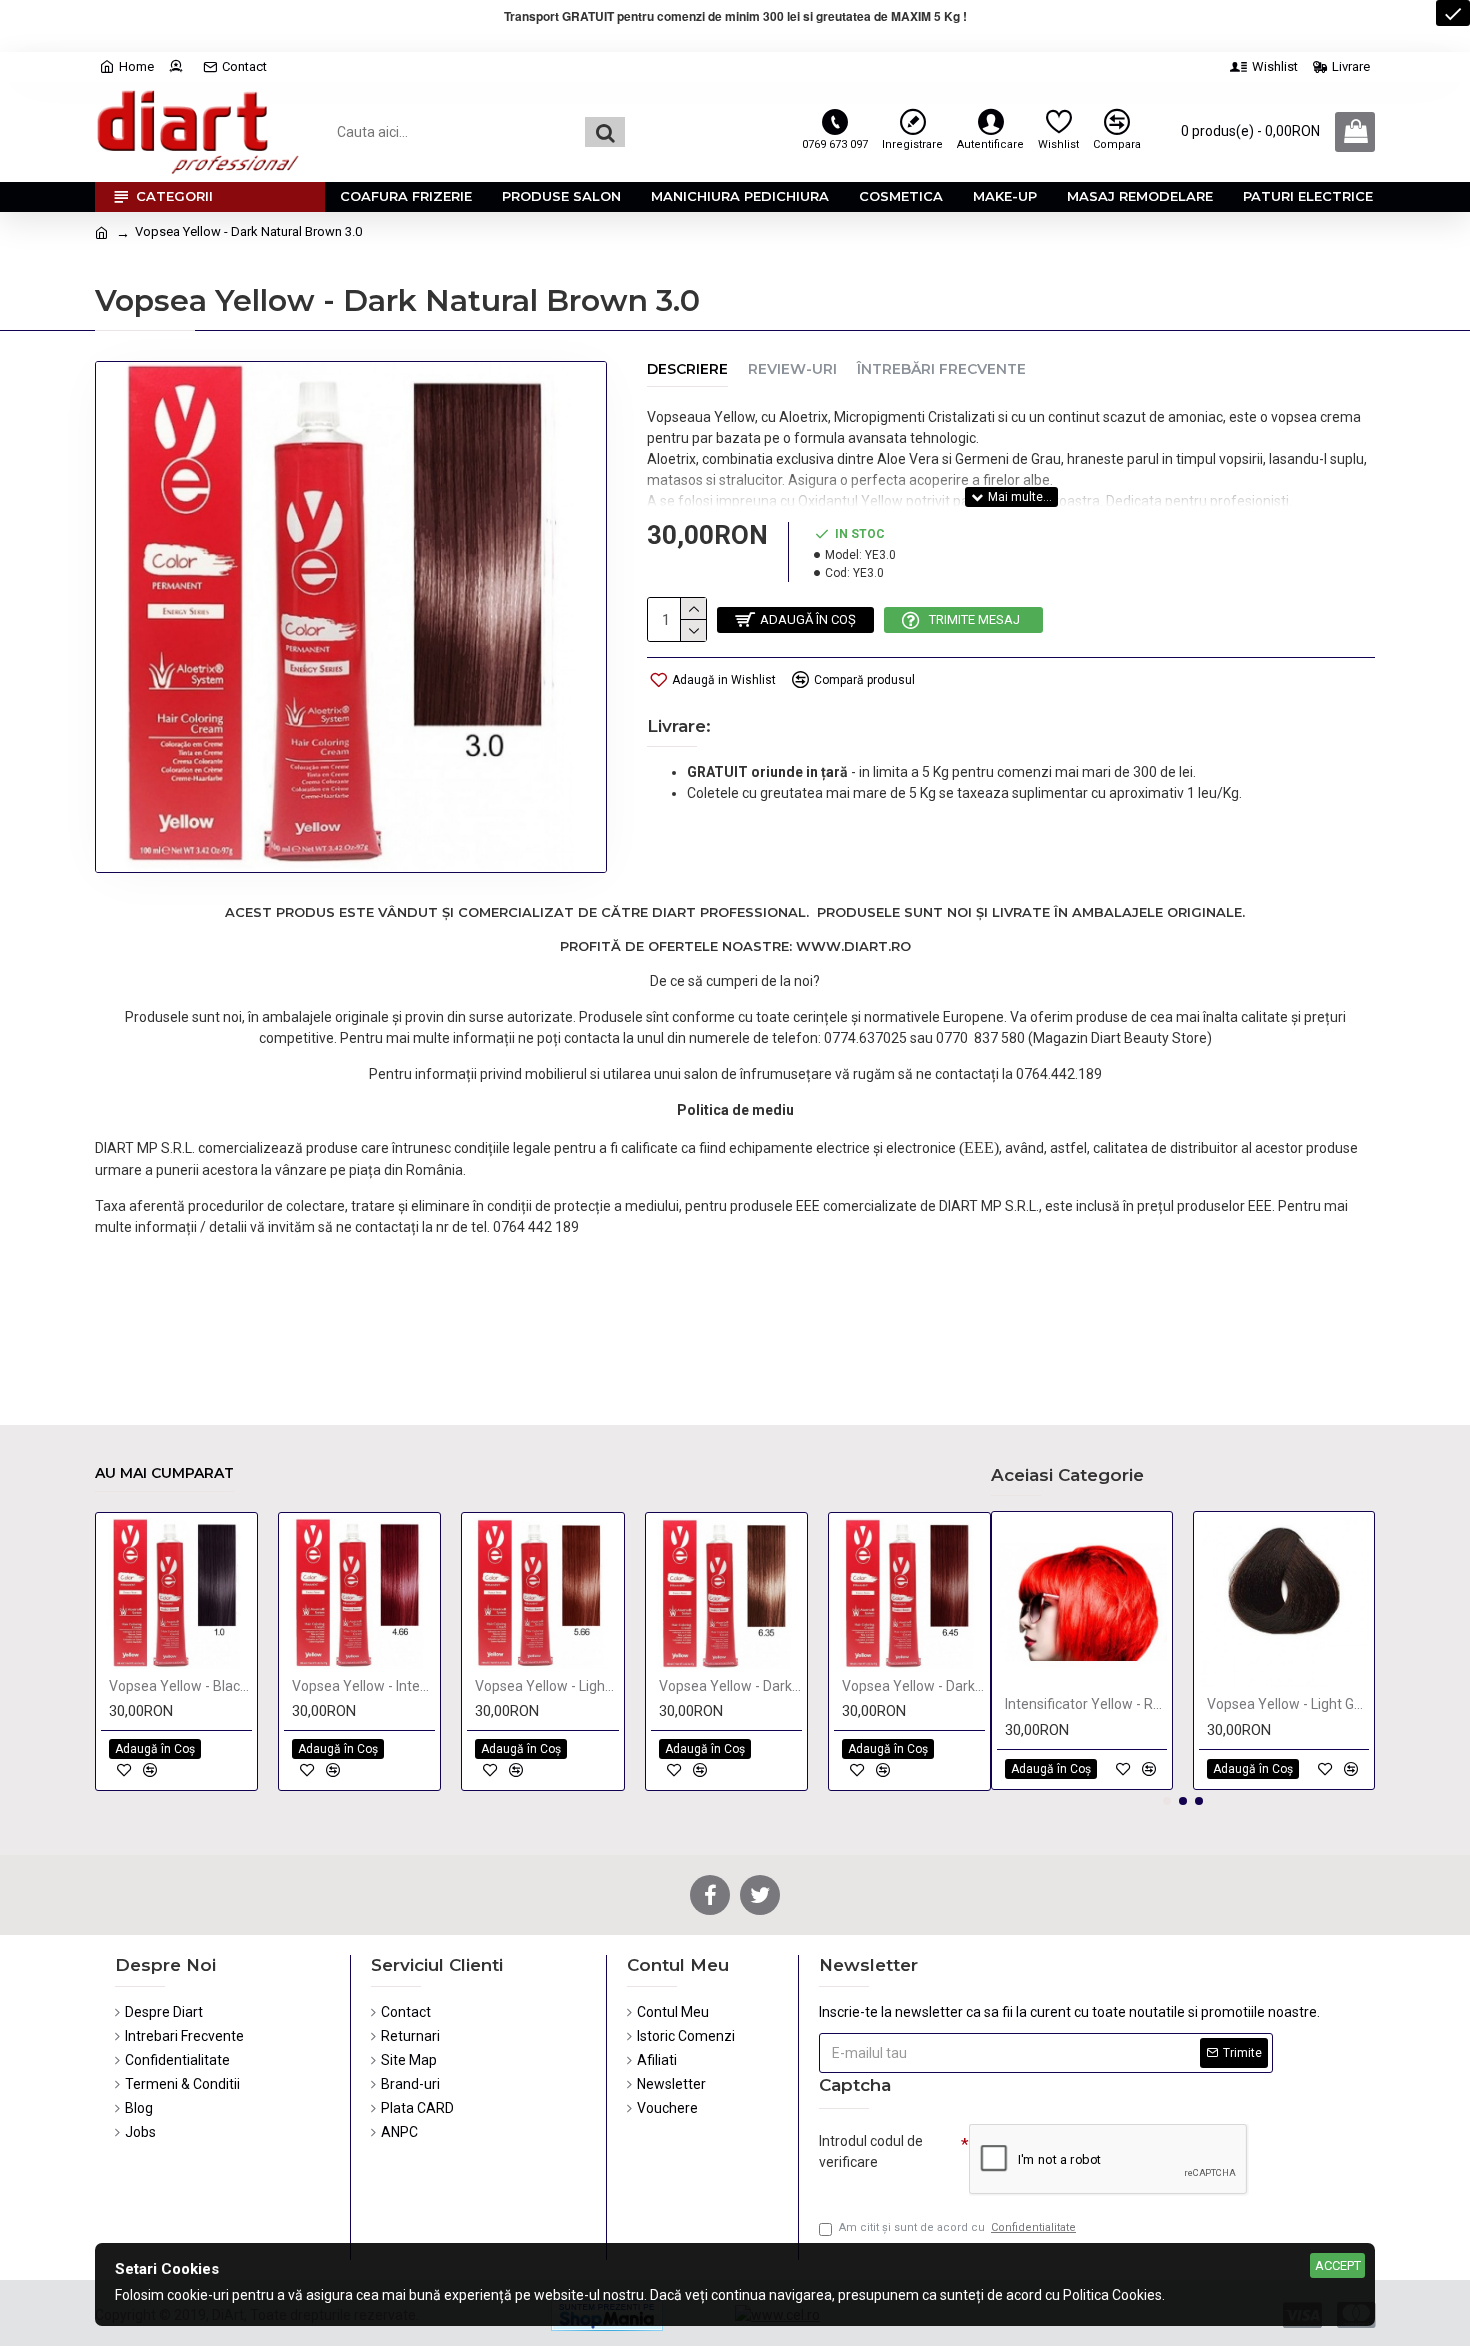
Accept (1338, 2265)
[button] (1167, 1801)
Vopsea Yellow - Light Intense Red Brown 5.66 (546, 1686)
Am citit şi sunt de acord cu (957, 2227)
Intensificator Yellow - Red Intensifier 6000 (1086, 1704)
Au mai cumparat (164, 1473)
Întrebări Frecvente (941, 369)
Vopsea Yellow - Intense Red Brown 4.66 (363, 1686)
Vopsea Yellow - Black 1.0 (180, 1686)
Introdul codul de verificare (871, 2151)
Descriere (687, 369)
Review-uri (792, 369)
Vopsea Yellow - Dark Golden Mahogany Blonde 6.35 (730, 1686)
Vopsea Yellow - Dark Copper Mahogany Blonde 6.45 (913, 1686)
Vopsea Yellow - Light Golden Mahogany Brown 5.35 (1288, 1704)
